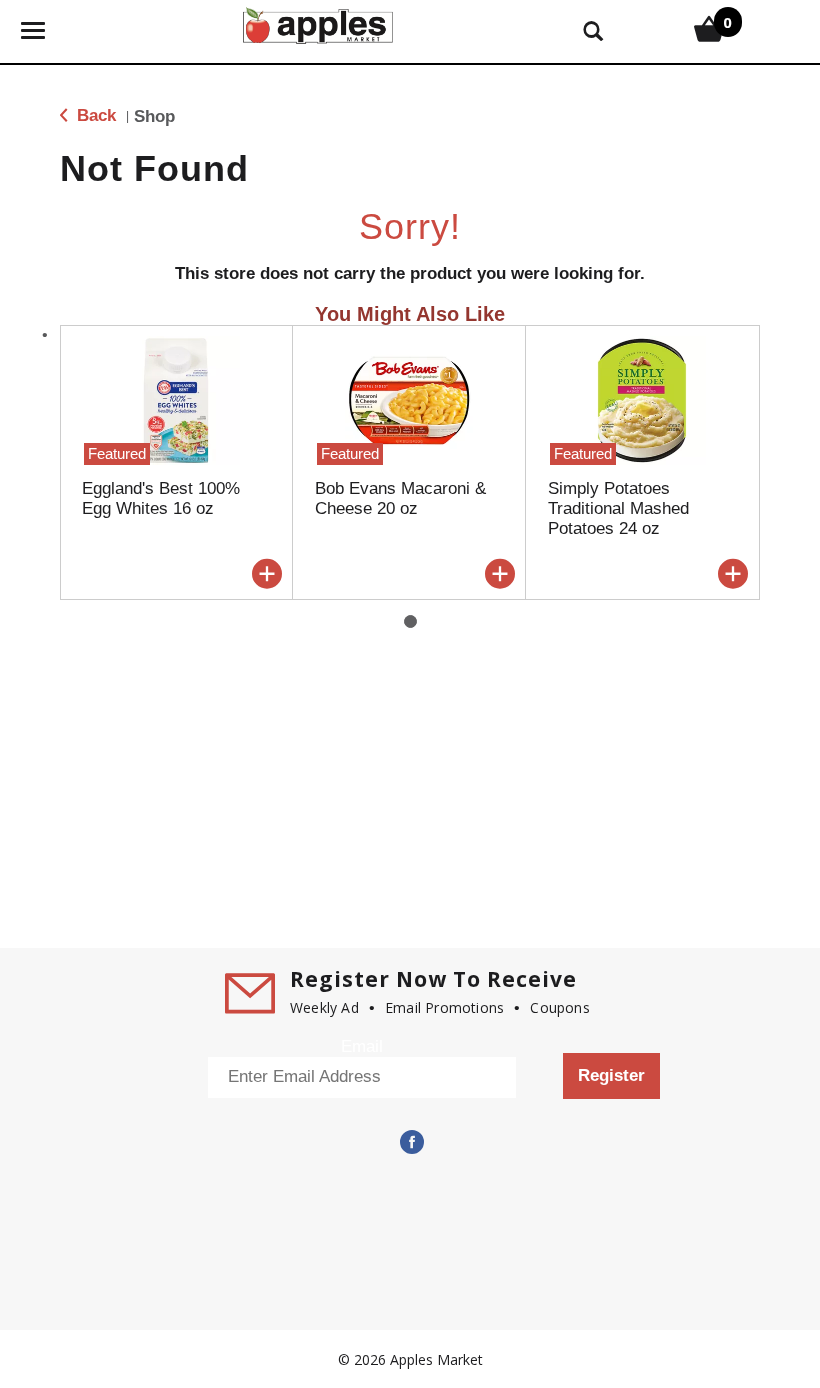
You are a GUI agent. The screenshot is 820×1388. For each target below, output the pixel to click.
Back (94, 115)
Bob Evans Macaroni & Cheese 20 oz (400, 498)
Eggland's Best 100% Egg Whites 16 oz (161, 498)
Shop (154, 116)
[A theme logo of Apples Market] (318, 23)
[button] (267, 574)
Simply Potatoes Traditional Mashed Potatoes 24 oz (618, 508)
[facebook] (410, 1142)
